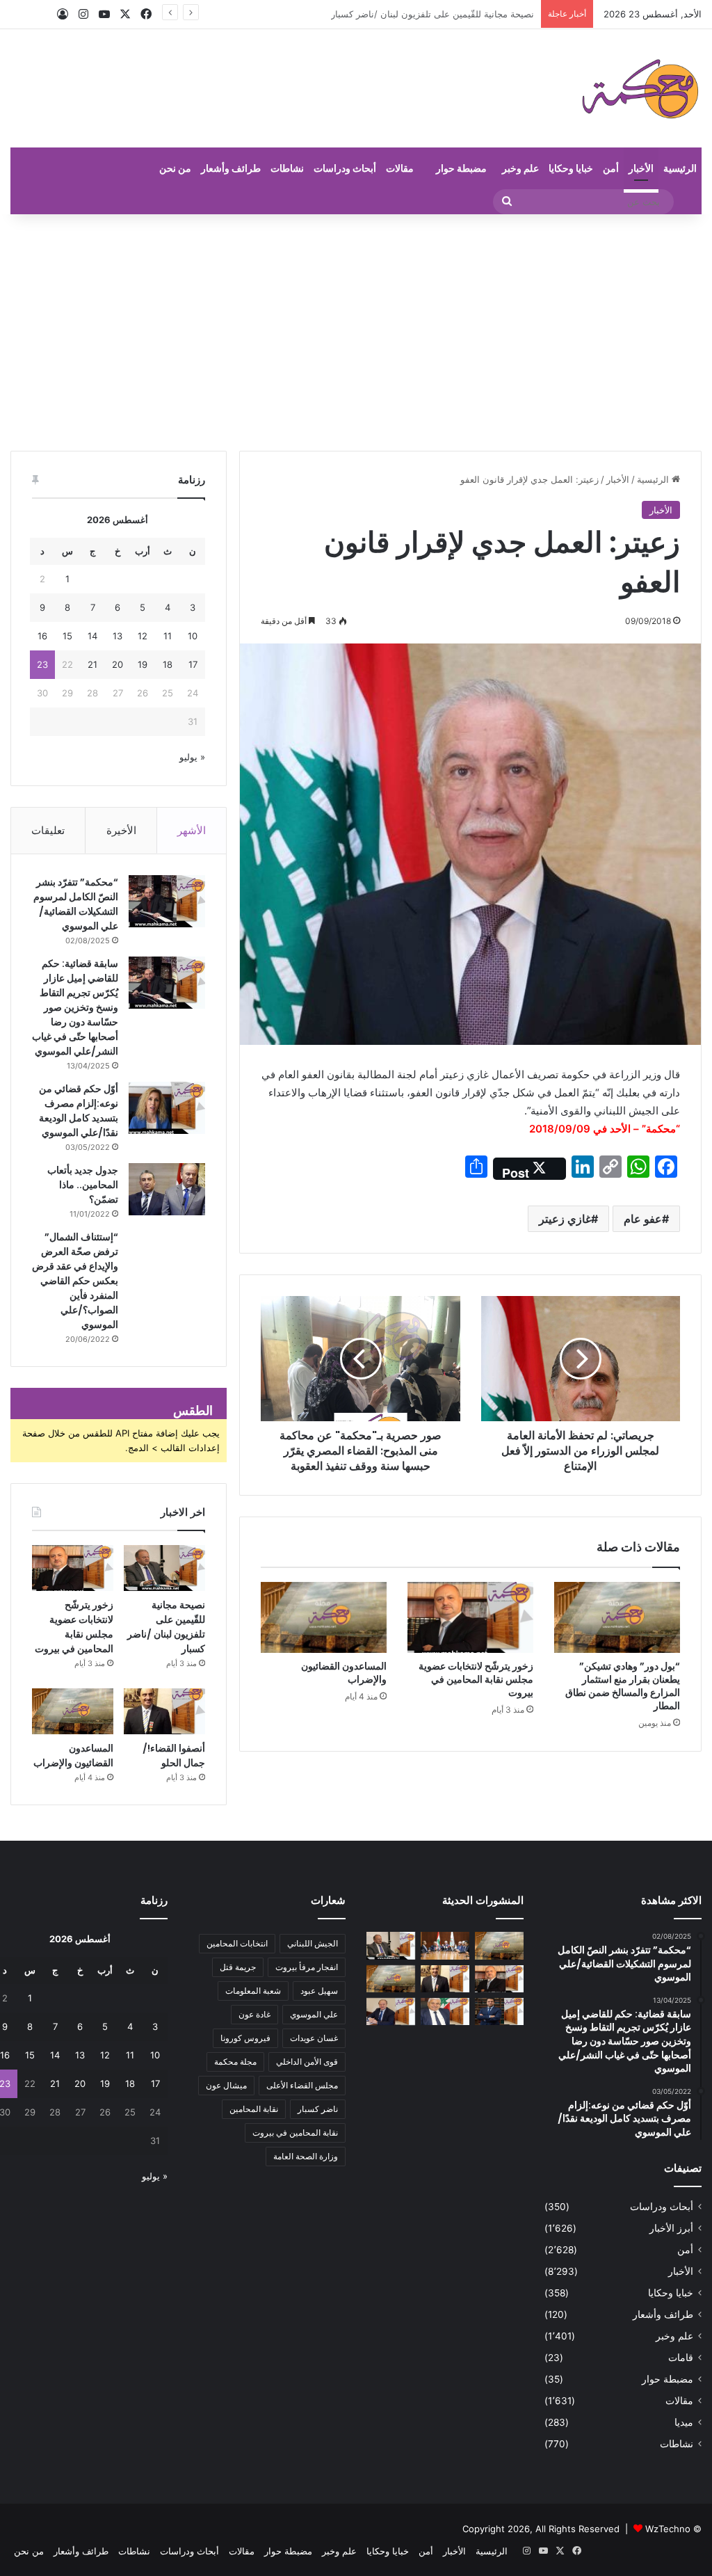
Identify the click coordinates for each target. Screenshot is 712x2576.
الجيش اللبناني (313, 1943)
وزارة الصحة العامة (306, 2156)
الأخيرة (121, 830)
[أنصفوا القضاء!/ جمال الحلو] (164, 1711)
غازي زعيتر (565, 1219)
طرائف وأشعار (231, 168)
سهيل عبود (319, 1991)
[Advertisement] (356, 333)
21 (92, 664)
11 (168, 636)
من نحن (175, 168)
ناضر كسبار (318, 2109)
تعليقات (48, 830)
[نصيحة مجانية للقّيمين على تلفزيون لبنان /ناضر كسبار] (164, 1568)
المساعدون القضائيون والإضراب (344, 1673)
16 (42, 636)
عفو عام (643, 1219)
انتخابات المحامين (237, 1943)
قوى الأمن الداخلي (307, 2062)
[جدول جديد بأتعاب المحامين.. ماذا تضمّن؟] (167, 1189)
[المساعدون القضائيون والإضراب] (324, 1617)
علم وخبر (520, 168)
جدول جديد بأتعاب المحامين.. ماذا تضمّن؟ (83, 1185)
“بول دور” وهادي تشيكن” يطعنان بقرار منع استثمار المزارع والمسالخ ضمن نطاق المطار (623, 1686)
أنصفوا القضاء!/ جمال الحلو (174, 1755)
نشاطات (287, 168)
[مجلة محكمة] (640, 88)
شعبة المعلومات (253, 1991)
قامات (681, 2358)
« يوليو (192, 757)
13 (118, 636)
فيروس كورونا (245, 2038)
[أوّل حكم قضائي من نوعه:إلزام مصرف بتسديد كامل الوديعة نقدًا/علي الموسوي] (167, 1108)
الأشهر (192, 830)
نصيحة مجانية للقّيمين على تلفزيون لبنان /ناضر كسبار (166, 1627)
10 (193, 636)
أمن (611, 168)
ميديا (684, 2422)
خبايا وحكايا (571, 168)
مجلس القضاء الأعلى (302, 2085)
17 (193, 664)
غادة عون (254, 2014)
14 (92, 636)
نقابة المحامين (254, 2109)
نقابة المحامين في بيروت (295, 2133)
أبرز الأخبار (671, 2228)
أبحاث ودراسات (345, 168)
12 (143, 636)
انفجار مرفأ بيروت (307, 1967)
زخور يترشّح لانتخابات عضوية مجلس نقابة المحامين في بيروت (416, 14)
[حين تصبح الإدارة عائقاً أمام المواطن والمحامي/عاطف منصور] (445, 2011)
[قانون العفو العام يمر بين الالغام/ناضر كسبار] (391, 2011)
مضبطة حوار (461, 168)
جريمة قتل (238, 1967)
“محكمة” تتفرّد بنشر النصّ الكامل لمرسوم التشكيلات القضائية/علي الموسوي (76, 904)
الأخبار (641, 168)
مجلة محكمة (235, 2062)
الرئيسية (680, 168)
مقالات (400, 168)
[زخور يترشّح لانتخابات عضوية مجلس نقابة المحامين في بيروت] (470, 1617)
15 (67, 636)
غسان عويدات (314, 2038)
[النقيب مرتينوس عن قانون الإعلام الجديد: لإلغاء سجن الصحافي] (445, 1945)
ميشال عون (226, 2085)
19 (143, 664)
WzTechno (668, 2529)
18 (168, 664)
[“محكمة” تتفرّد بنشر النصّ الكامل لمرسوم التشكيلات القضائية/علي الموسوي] (167, 901)
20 (118, 664)
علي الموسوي (314, 2014)
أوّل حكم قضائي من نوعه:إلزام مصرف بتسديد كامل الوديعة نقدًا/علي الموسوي (79, 1111)
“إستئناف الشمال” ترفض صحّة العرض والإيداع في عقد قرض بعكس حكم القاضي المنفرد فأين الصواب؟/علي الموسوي (75, 1281)
